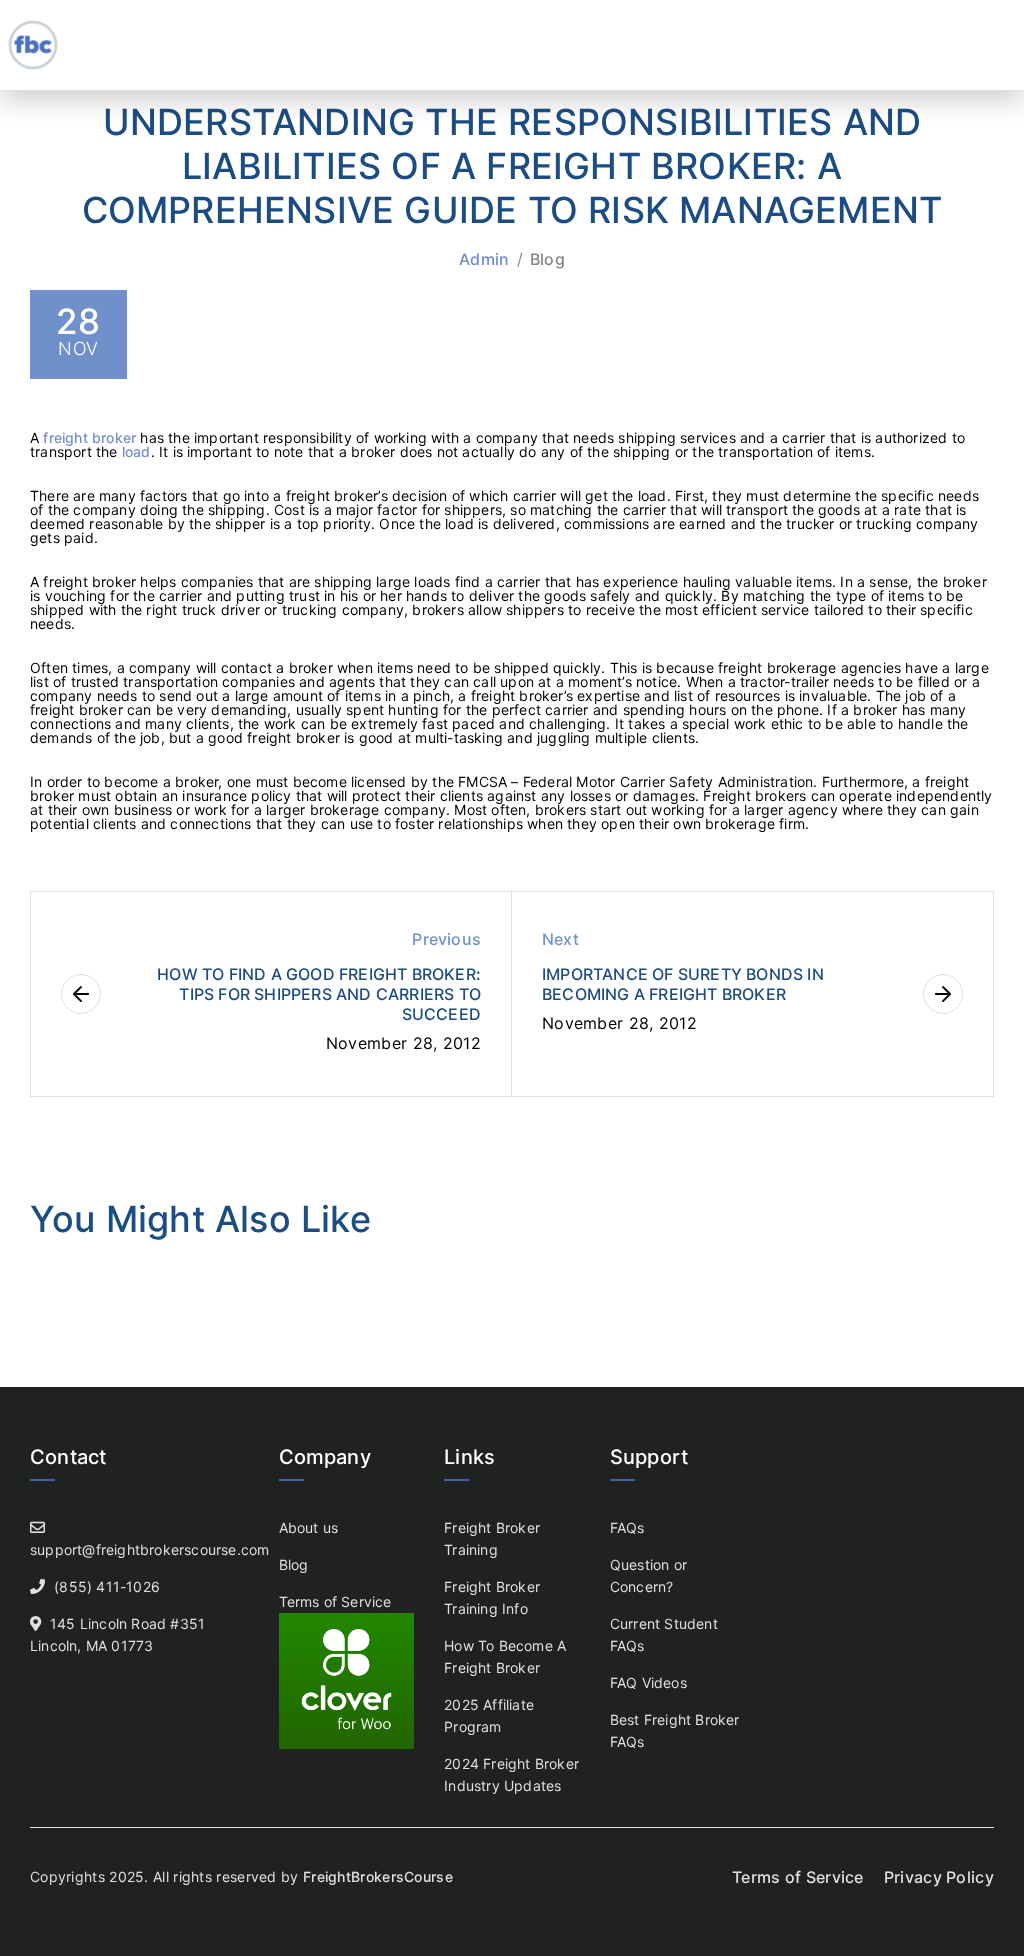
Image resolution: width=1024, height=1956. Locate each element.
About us (309, 1527)
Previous (446, 939)
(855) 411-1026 (107, 1586)
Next (560, 939)
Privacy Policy (939, 1877)
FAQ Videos (648, 1682)
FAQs (627, 1527)
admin (484, 259)
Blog (547, 259)
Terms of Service (335, 1601)
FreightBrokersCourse (378, 1876)
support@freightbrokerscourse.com (149, 1549)
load (136, 451)
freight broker (89, 437)
